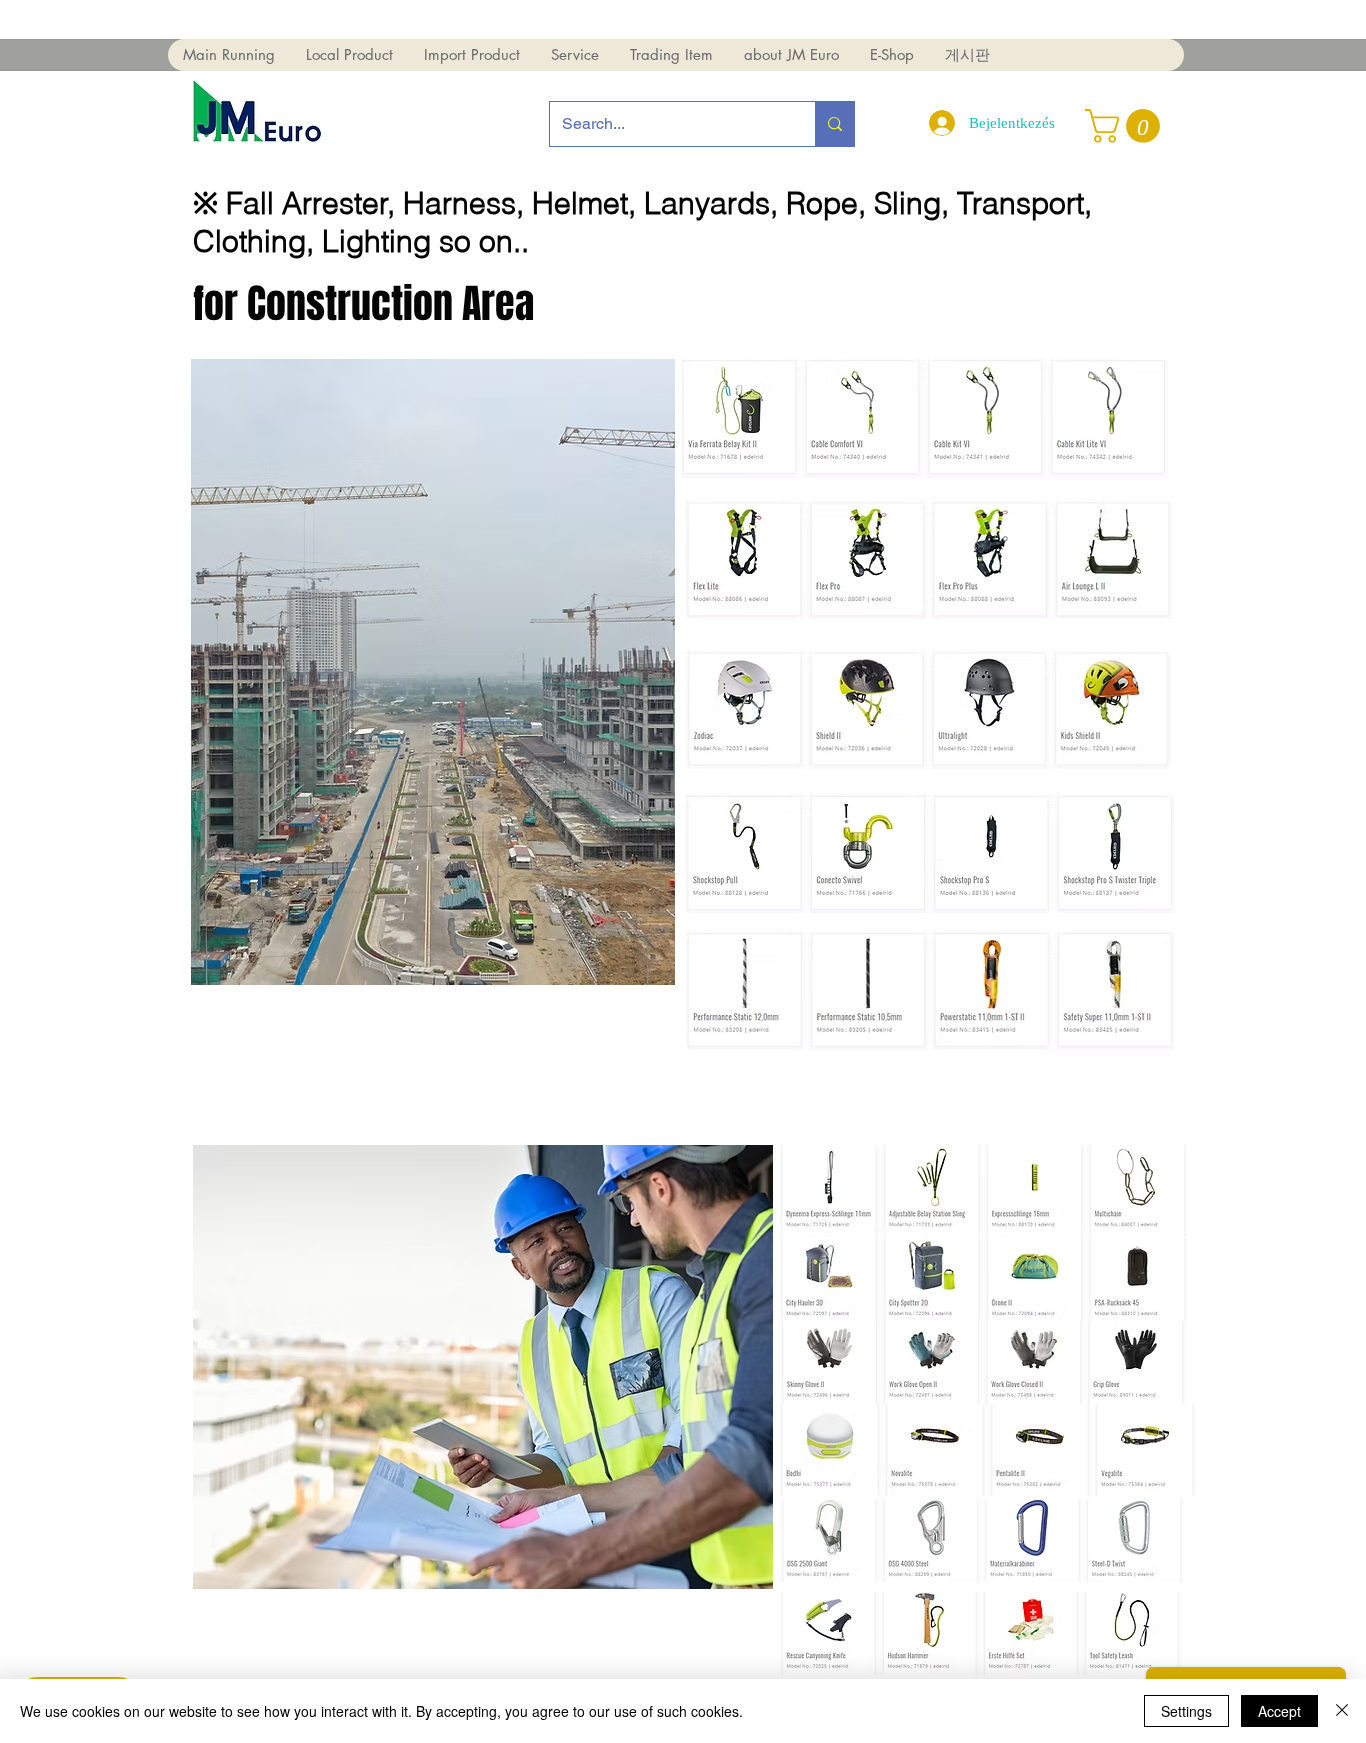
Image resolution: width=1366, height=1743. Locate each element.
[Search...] (834, 124)
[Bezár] (1342, 1711)
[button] (229, 55)
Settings (1186, 1711)
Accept (1279, 1711)
